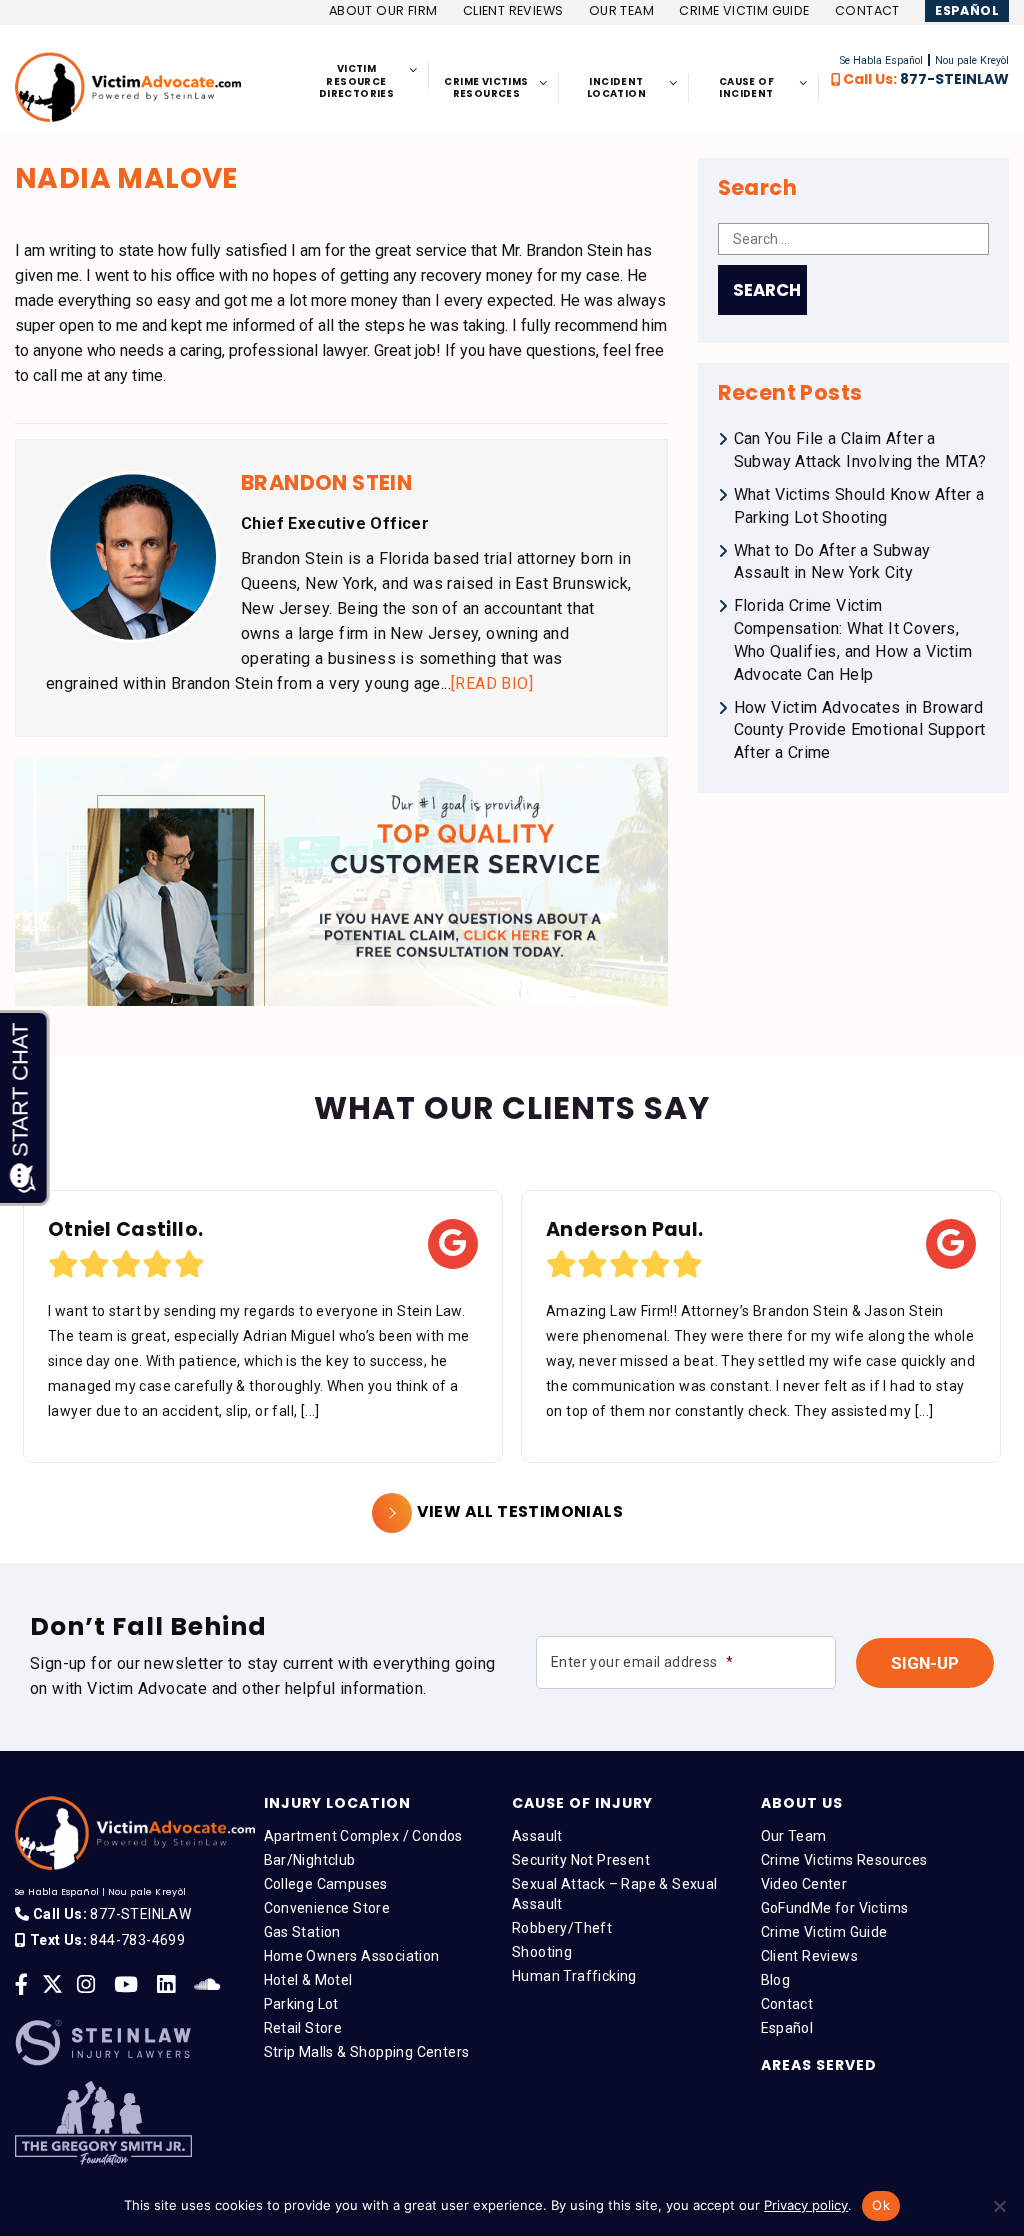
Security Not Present (581, 1860)
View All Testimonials (520, 1511)
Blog (776, 1980)
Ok (881, 2205)
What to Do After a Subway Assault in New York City (832, 562)
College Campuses (326, 1884)
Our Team (621, 10)
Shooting (542, 1952)
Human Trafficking (574, 1976)
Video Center (804, 1884)
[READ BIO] (492, 683)
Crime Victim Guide (744, 10)
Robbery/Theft (562, 1928)
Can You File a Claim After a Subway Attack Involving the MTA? (860, 450)
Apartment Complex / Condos (363, 1836)
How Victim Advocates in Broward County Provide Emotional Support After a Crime (860, 730)
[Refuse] (999, 2206)
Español (967, 10)
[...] (310, 1411)
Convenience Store (327, 1908)
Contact (867, 10)
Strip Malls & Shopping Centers (367, 2052)
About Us (802, 1803)
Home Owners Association (352, 1956)
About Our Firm (383, 10)
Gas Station (302, 1932)
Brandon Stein (326, 482)
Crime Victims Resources (844, 1860)
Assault (537, 1836)
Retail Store (303, 2028)
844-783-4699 (137, 1940)
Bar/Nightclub (310, 1860)
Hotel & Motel (308, 1980)
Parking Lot (301, 2004)
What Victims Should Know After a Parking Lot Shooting (859, 506)
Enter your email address (642, 1662)
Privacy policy (806, 2205)
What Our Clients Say (512, 1108)
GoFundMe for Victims (835, 1908)
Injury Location (337, 1803)
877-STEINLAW (954, 79)
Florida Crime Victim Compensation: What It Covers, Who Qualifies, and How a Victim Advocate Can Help (853, 640)
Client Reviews (513, 10)
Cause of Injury (582, 1803)
